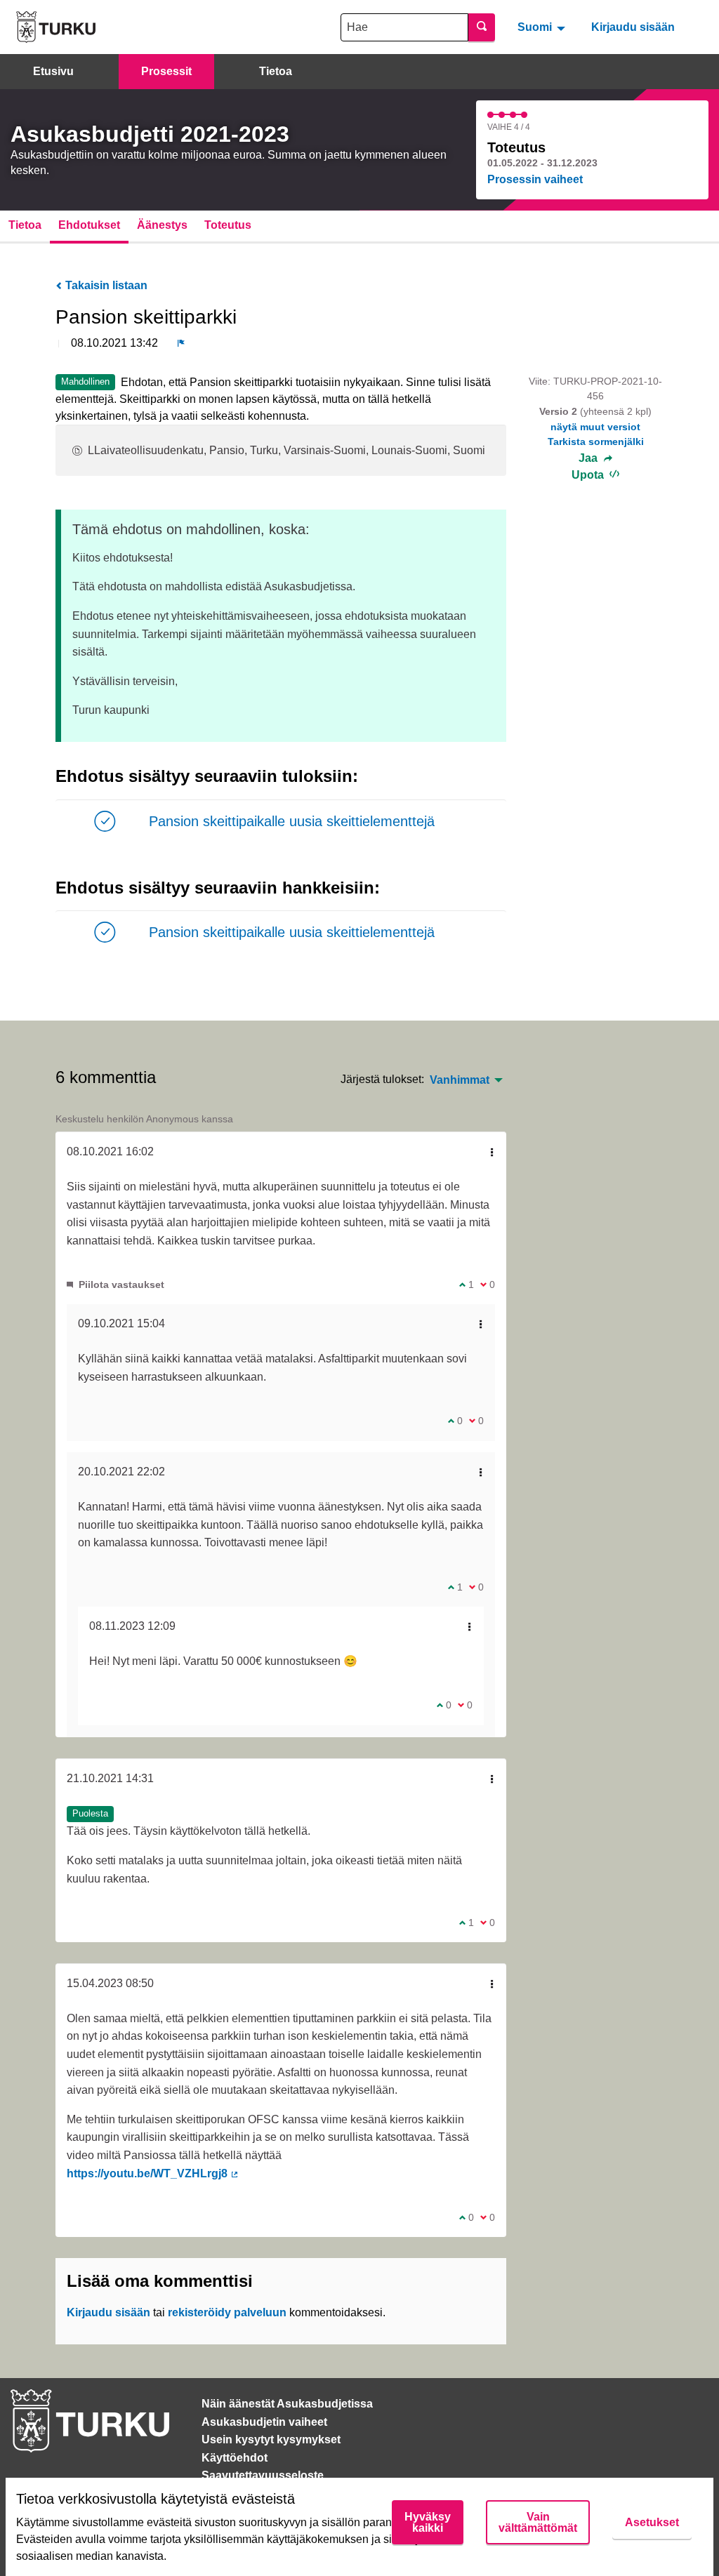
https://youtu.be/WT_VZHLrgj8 (153, 2173)
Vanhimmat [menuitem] (460, 1080)
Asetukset (652, 2522)
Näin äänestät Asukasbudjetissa (287, 2404)
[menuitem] (543, 27)
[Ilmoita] (181, 343)
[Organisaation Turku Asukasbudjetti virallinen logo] (56, 27)
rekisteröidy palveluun (227, 2312)
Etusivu (53, 71)
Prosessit (166, 71)
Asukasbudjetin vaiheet (264, 2422)
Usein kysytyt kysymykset (271, 2439)
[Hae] (482, 27)
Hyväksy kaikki (428, 2522)
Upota (589, 475)
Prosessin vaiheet (535, 179)
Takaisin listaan (105, 285)
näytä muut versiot (595, 427)
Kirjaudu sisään (633, 27)
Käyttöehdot (235, 2458)
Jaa (589, 458)
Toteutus (228, 225)
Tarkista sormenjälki (596, 441)
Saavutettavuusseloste (263, 2475)
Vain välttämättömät (538, 2522)
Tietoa (276, 71)
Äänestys (162, 225)
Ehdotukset (89, 225)
